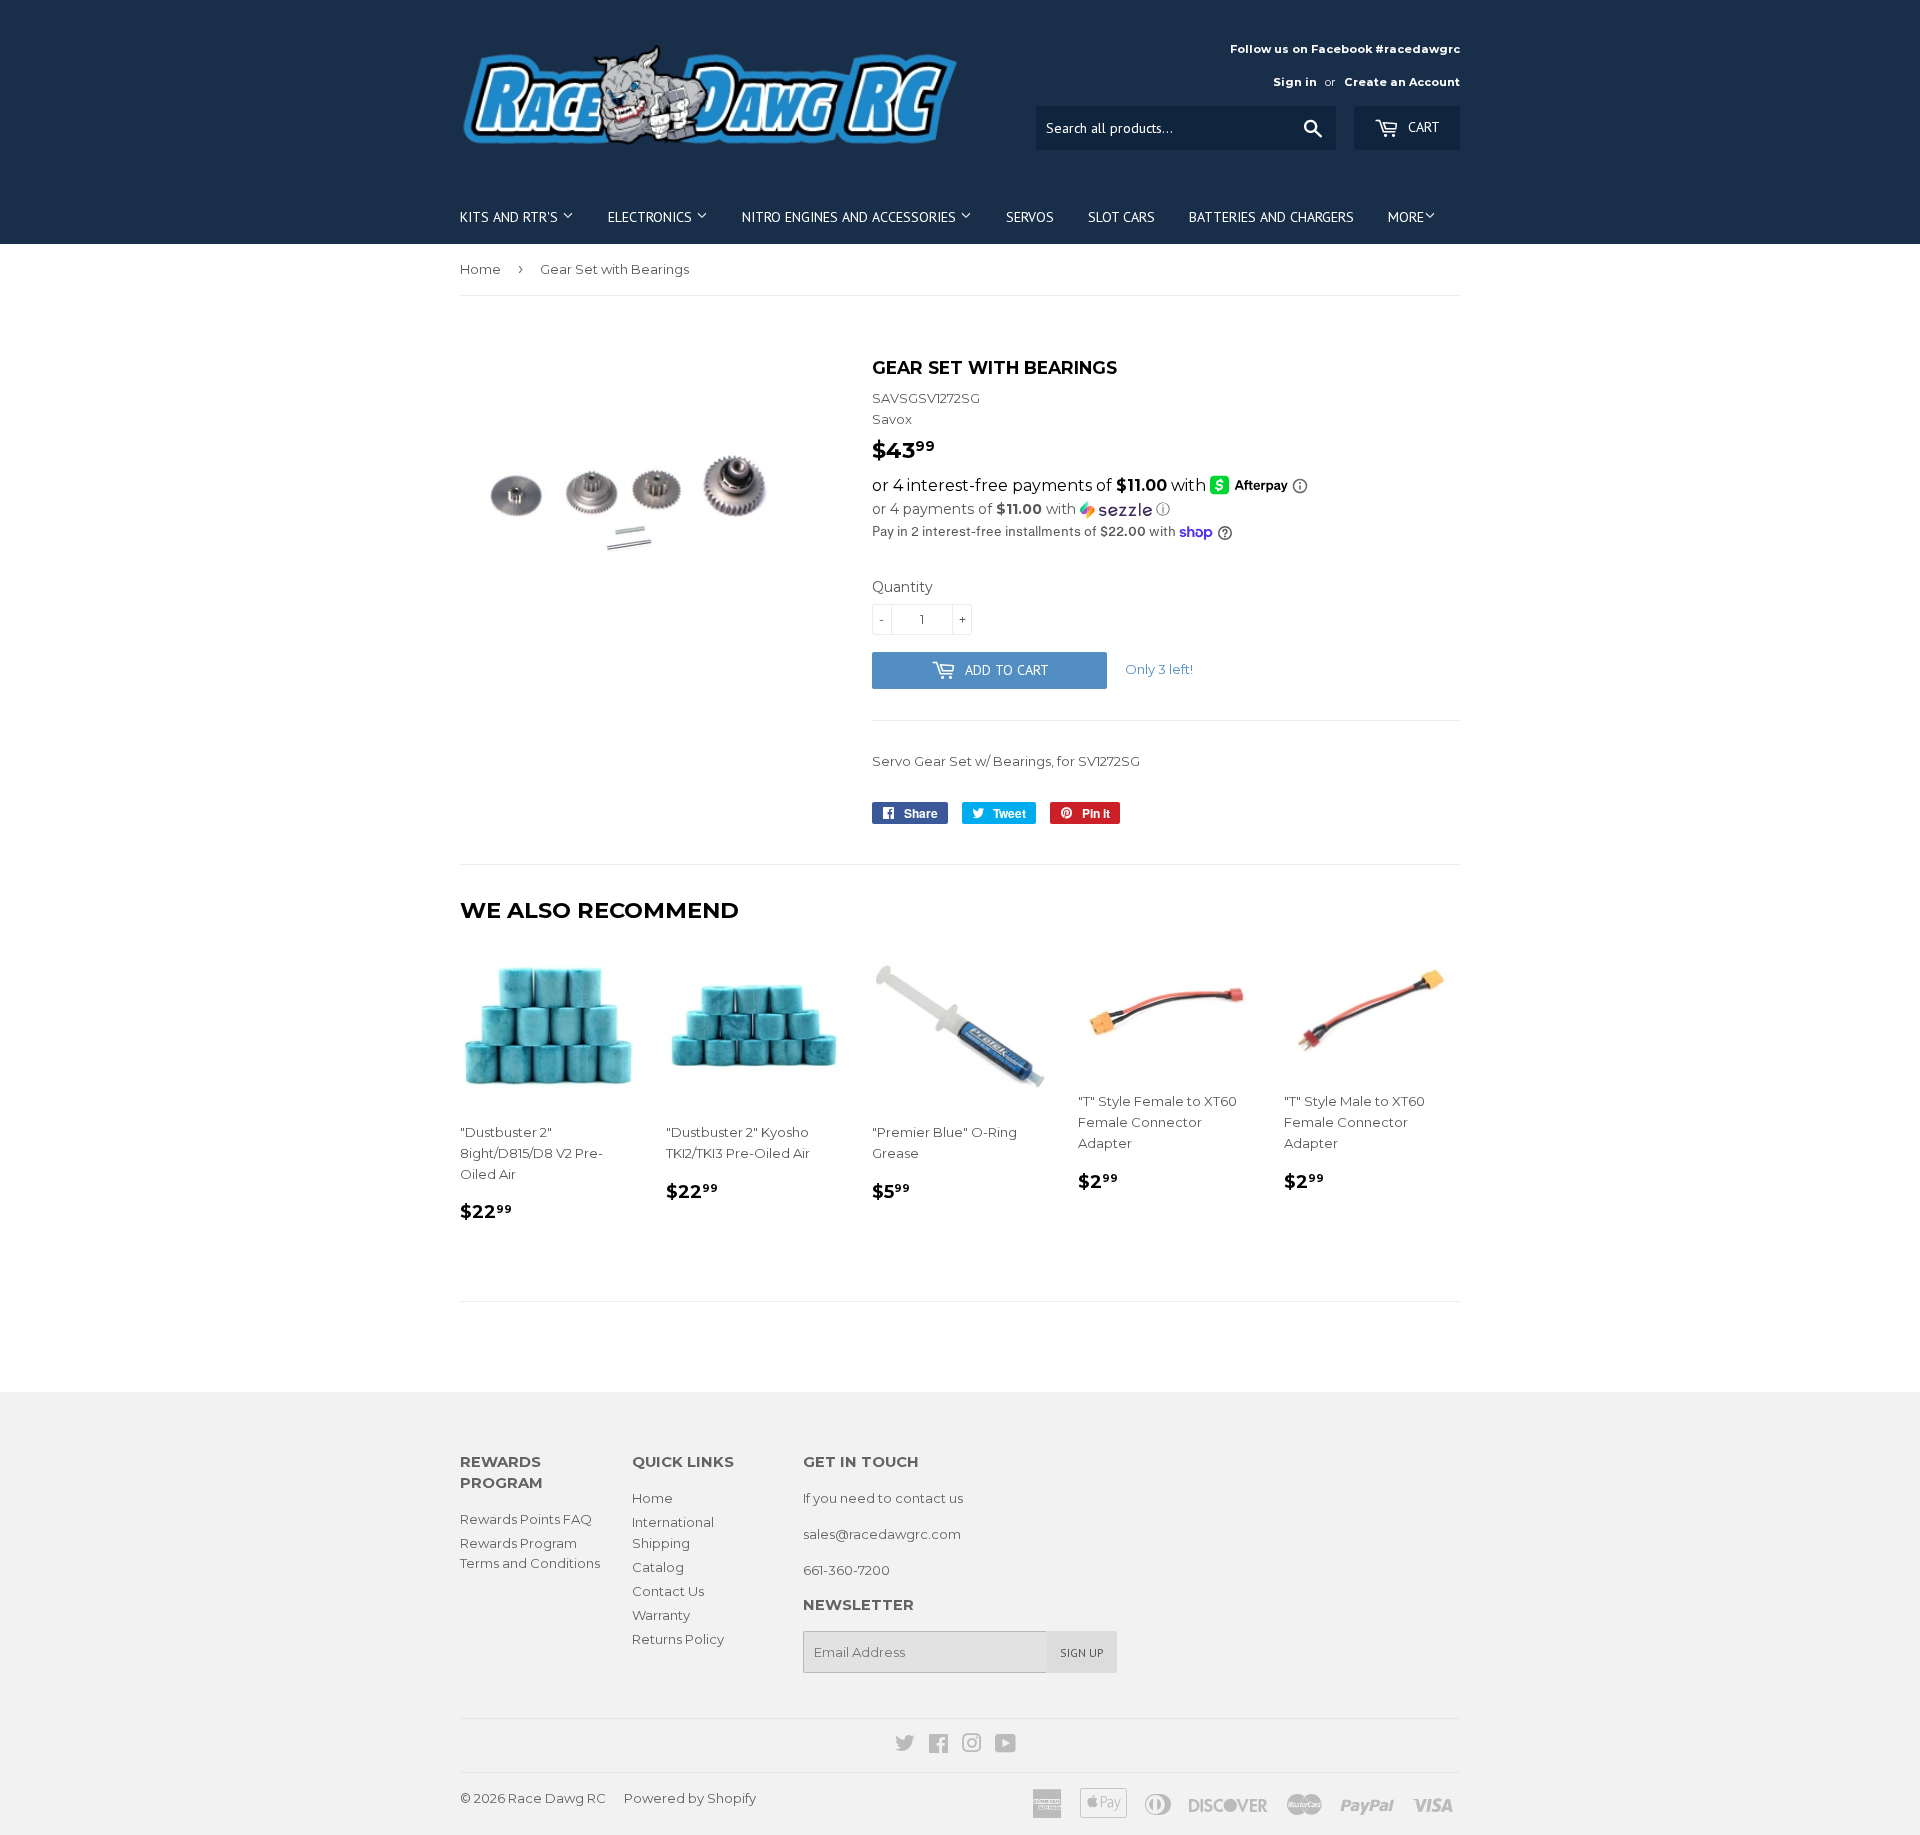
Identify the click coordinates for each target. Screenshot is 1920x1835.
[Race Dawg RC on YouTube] (1005, 1746)
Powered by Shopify (690, 1798)
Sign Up (1082, 1652)
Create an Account (1402, 82)
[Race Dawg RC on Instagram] (972, 1746)
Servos (1030, 217)
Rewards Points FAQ (526, 1519)
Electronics (652, 217)
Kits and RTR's (511, 217)
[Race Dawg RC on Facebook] (938, 1746)
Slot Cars (1121, 217)
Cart (1422, 127)
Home (480, 269)
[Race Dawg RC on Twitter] (905, 1746)
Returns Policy (678, 1639)
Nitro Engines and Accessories (851, 217)
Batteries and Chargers (1271, 217)
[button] (1166, 509)
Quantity (902, 587)
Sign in (1295, 82)
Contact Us (668, 1591)
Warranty (661, 1615)
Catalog (658, 1567)
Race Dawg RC (557, 1798)
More (1406, 217)
